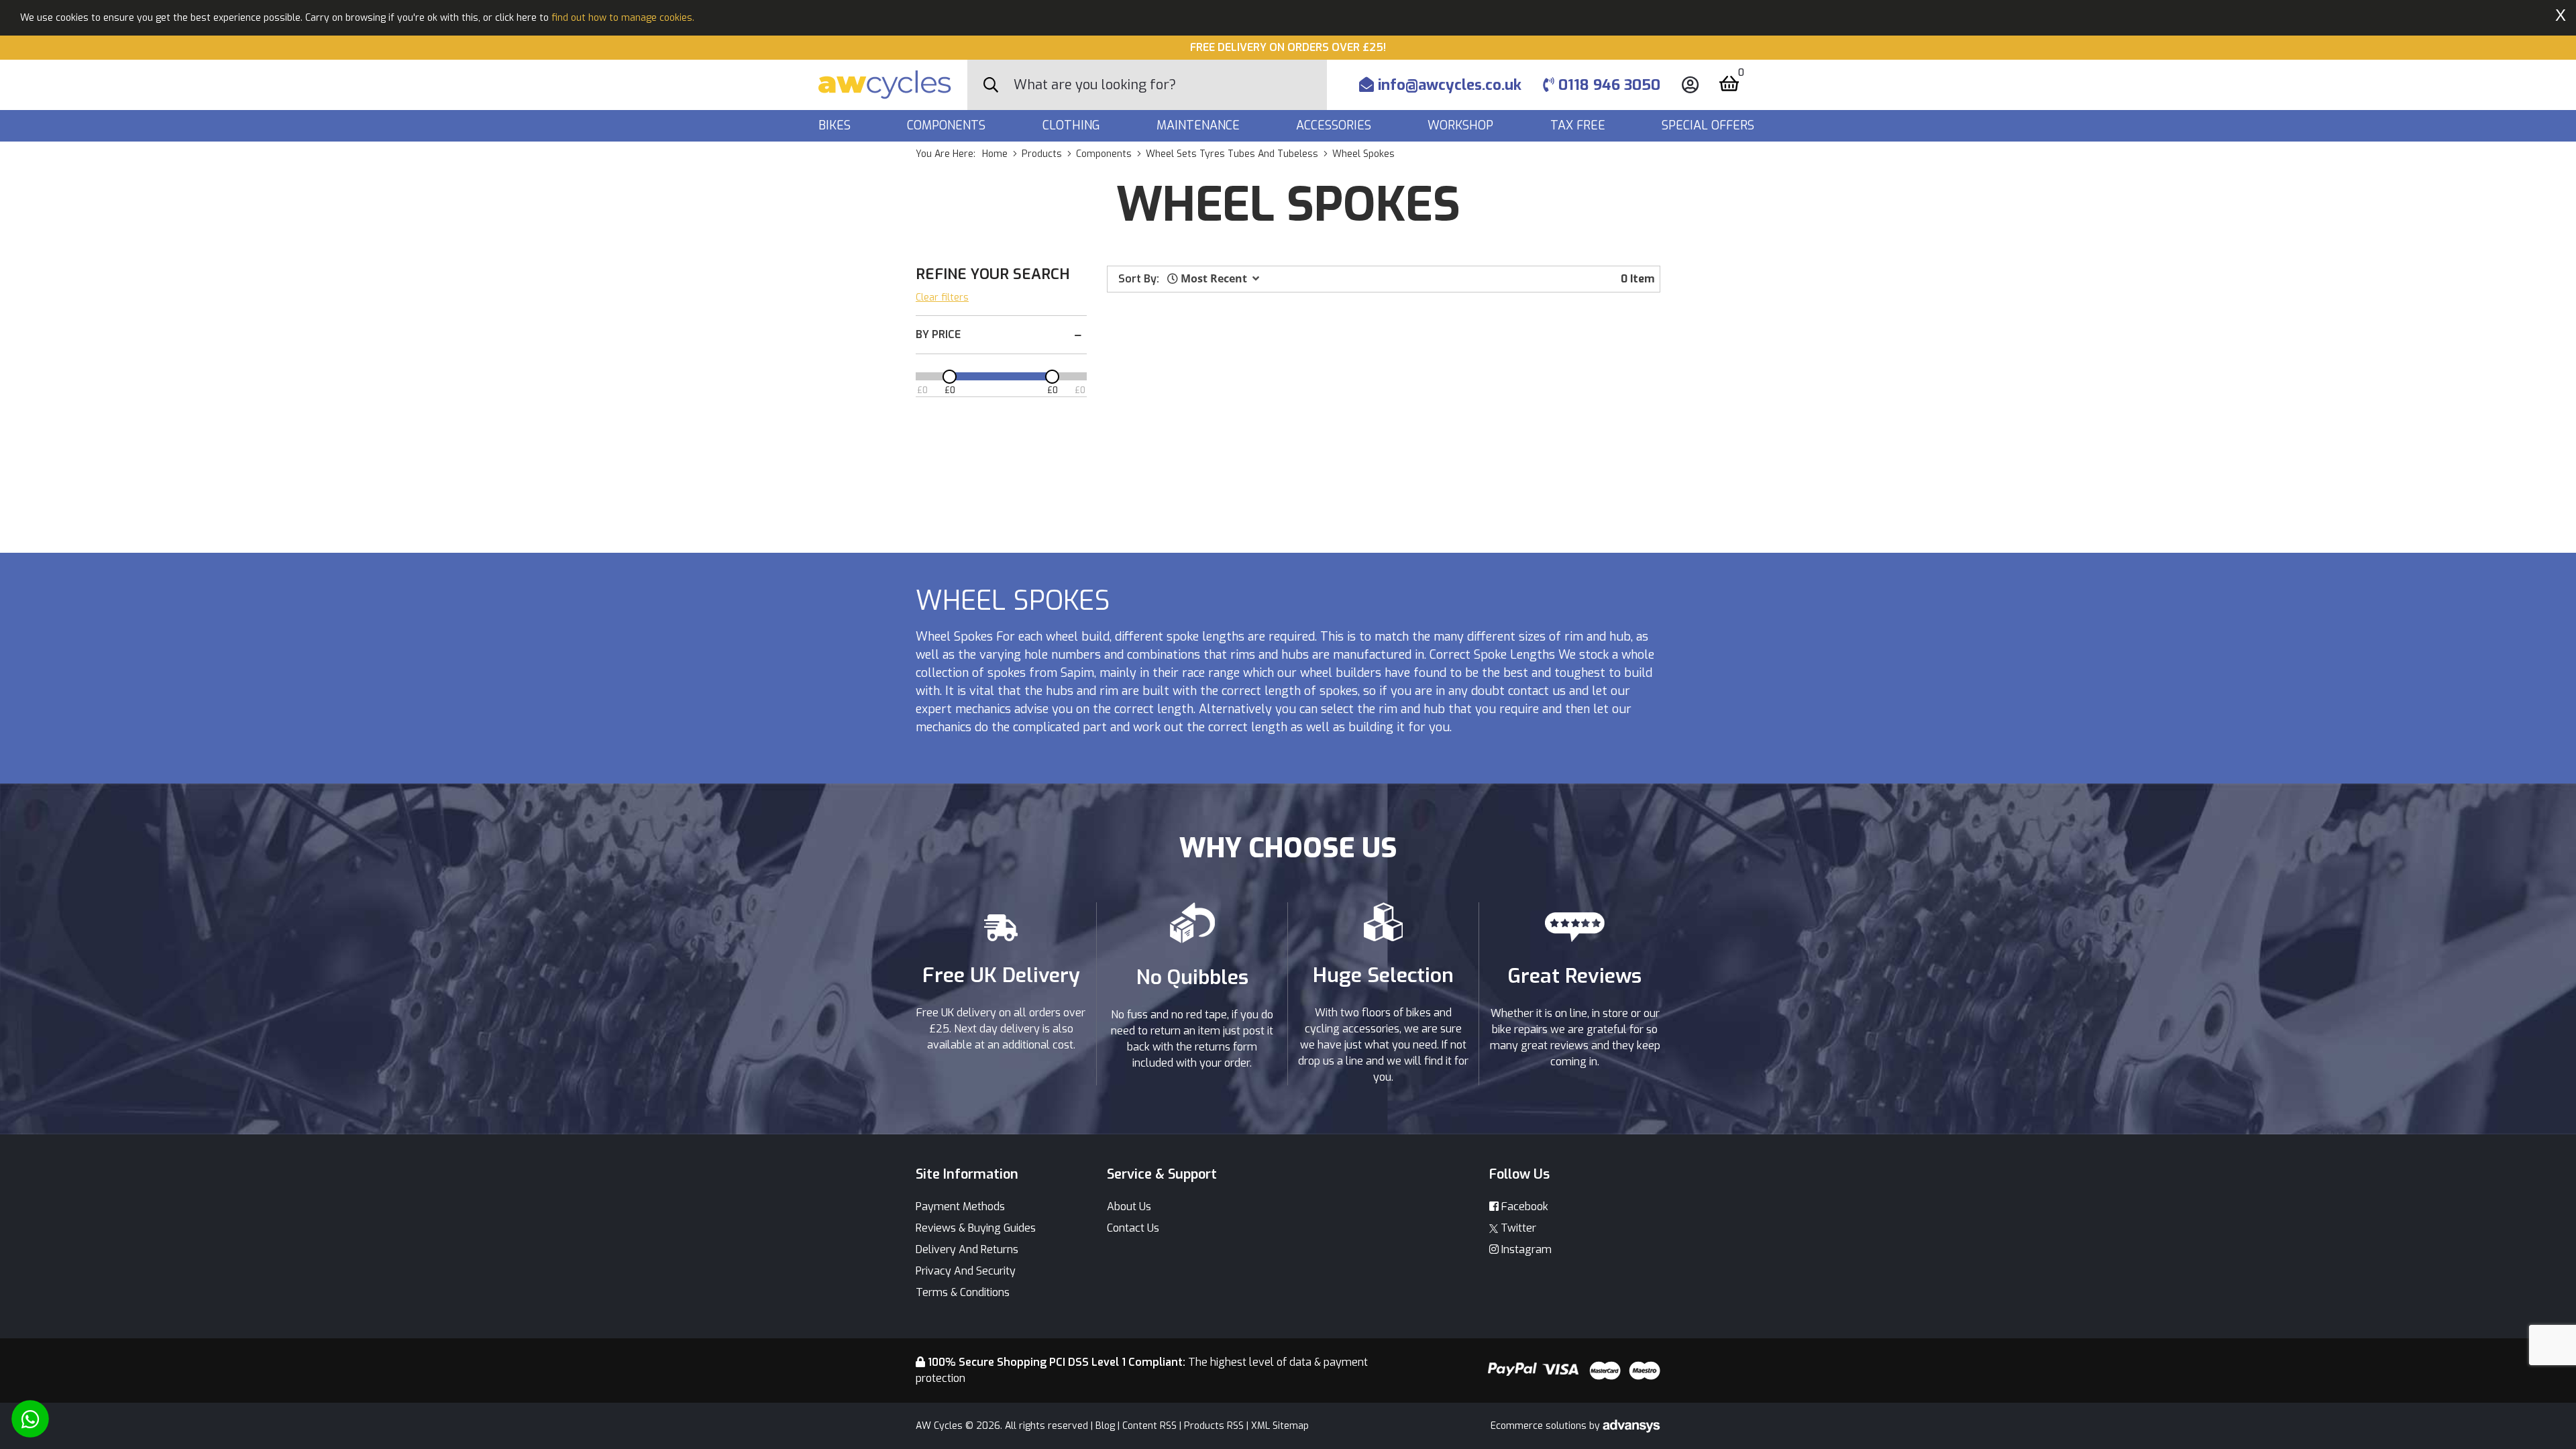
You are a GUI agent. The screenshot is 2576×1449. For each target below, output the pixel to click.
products (1042, 154)
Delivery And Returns (967, 1249)
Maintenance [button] (1200, 125)
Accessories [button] (1335, 125)
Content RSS (1149, 1426)
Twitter (1517, 1228)
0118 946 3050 (1607, 85)
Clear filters (942, 298)
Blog (1105, 1426)
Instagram (1525, 1249)
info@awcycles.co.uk (1448, 85)
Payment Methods (960, 1206)
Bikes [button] (836, 125)
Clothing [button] (1073, 125)
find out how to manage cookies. (623, 18)
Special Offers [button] (1710, 125)
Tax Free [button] (1579, 125)
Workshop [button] (1462, 125)
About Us (1129, 1206)
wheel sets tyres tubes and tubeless (1232, 154)
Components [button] (948, 125)
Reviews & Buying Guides (976, 1228)
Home (995, 154)
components (1104, 154)
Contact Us (1133, 1228)
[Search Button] (991, 85)
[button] (1213, 278)
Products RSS (1214, 1426)
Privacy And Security (966, 1271)
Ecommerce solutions (1540, 1426)
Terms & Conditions (963, 1292)
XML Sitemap (1280, 1426)
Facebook (1523, 1206)
